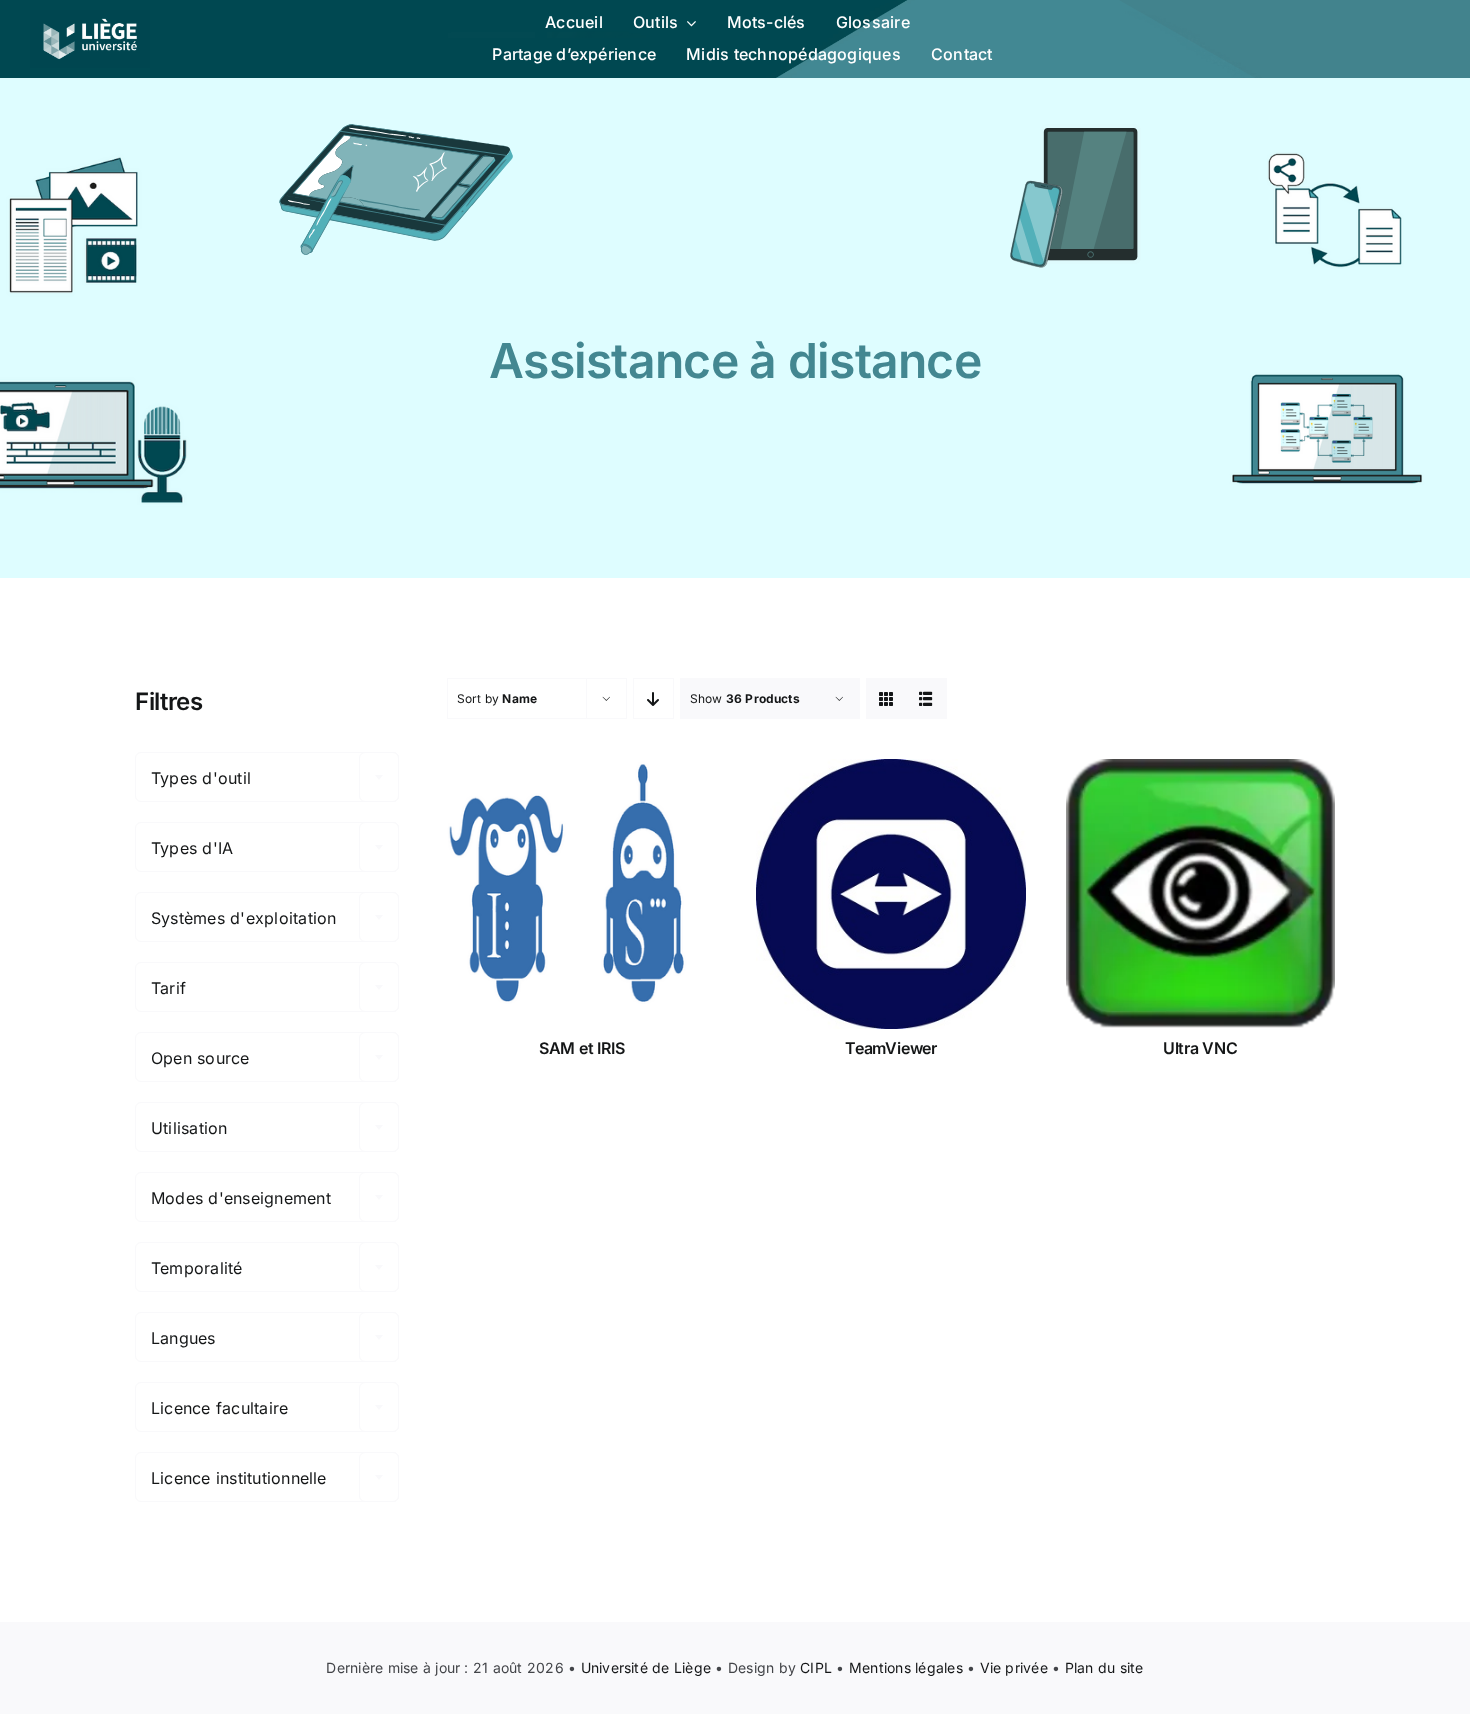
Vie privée (1014, 1667)
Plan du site (1104, 1667)
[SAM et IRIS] (581, 893)
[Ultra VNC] (1200, 893)
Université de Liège (646, 1667)
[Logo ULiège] (90, 18)
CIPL (816, 1667)
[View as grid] (886, 698)
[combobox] (267, 777)
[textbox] (267, 778)
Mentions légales (906, 1667)
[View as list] (926, 698)
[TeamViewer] (890, 893)
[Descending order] (653, 698)
